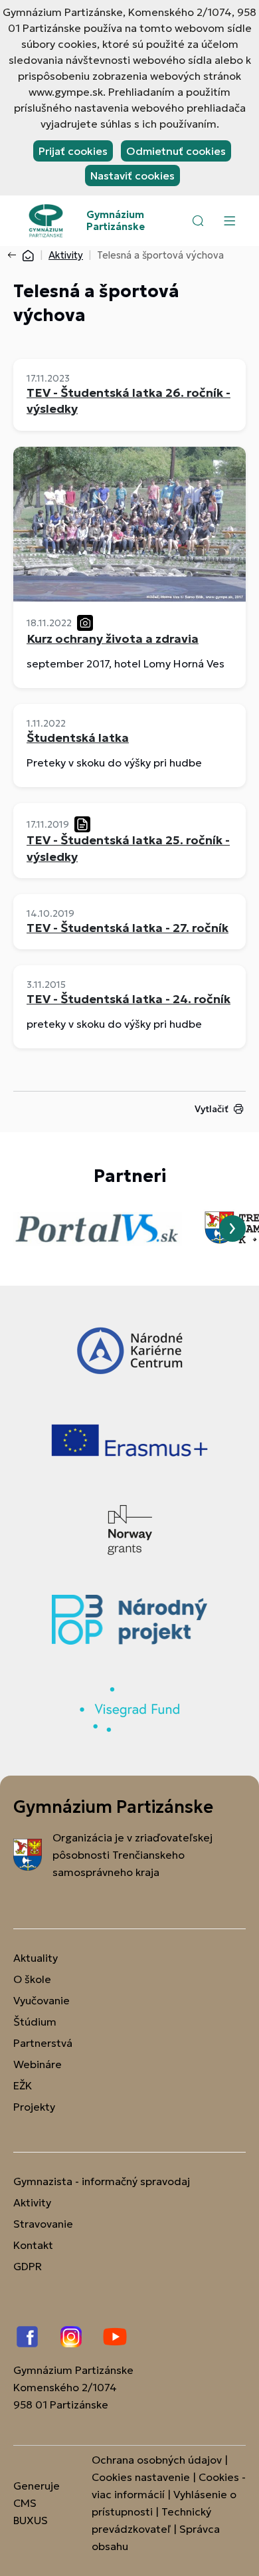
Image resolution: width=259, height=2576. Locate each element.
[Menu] (229, 221)
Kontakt (33, 2245)
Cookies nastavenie (141, 2477)
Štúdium (35, 2022)
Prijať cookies (73, 151)
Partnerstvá (43, 2043)
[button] (198, 221)
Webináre (38, 2064)
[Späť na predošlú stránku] (15, 255)
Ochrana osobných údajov (157, 2460)
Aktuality (36, 1958)
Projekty (34, 2107)
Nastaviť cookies (132, 176)
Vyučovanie (42, 2000)
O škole (32, 1979)
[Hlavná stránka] (28, 255)
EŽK (23, 2085)
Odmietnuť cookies (176, 151)
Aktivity (66, 255)
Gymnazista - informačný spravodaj (102, 2181)
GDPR (28, 2266)
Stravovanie (43, 2224)
